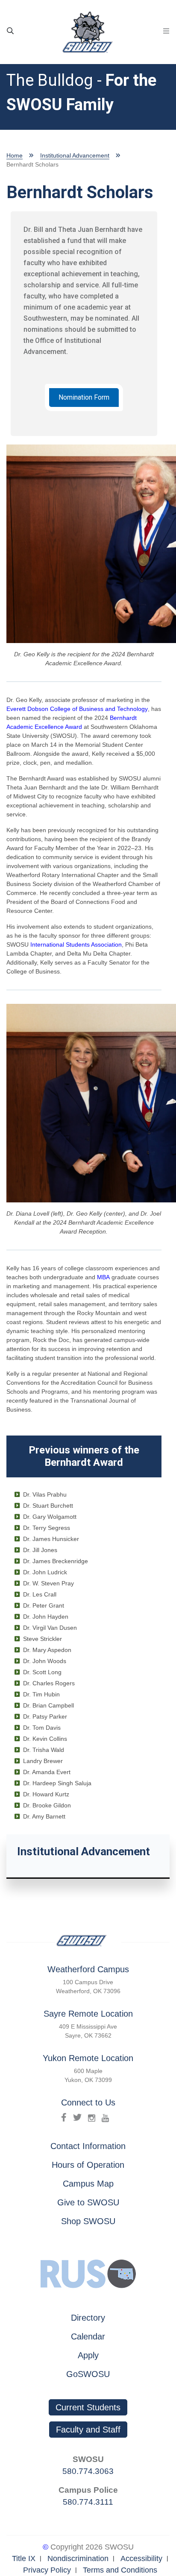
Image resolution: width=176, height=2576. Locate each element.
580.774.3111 (88, 2502)
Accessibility (141, 2558)
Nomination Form (84, 397)
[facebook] (64, 2117)
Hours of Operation (88, 2165)
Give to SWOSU (88, 2202)
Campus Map (88, 2184)
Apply (88, 2355)
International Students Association (76, 944)
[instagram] (92, 2117)
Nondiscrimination (78, 2558)
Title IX (24, 2558)
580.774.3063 (88, 2471)
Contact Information (88, 2146)
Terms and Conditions (120, 2570)
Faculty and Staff (88, 2430)
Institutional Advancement (75, 155)
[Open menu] (166, 31)
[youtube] (105, 2117)
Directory (88, 2318)
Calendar (88, 2336)
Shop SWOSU (88, 2221)
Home (15, 155)
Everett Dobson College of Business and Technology (77, 709)
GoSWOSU (88, 2374)
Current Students (88, 2407)
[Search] (10, 31)
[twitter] (77, 2117)
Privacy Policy (47, 2570)
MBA (103, 1277)
